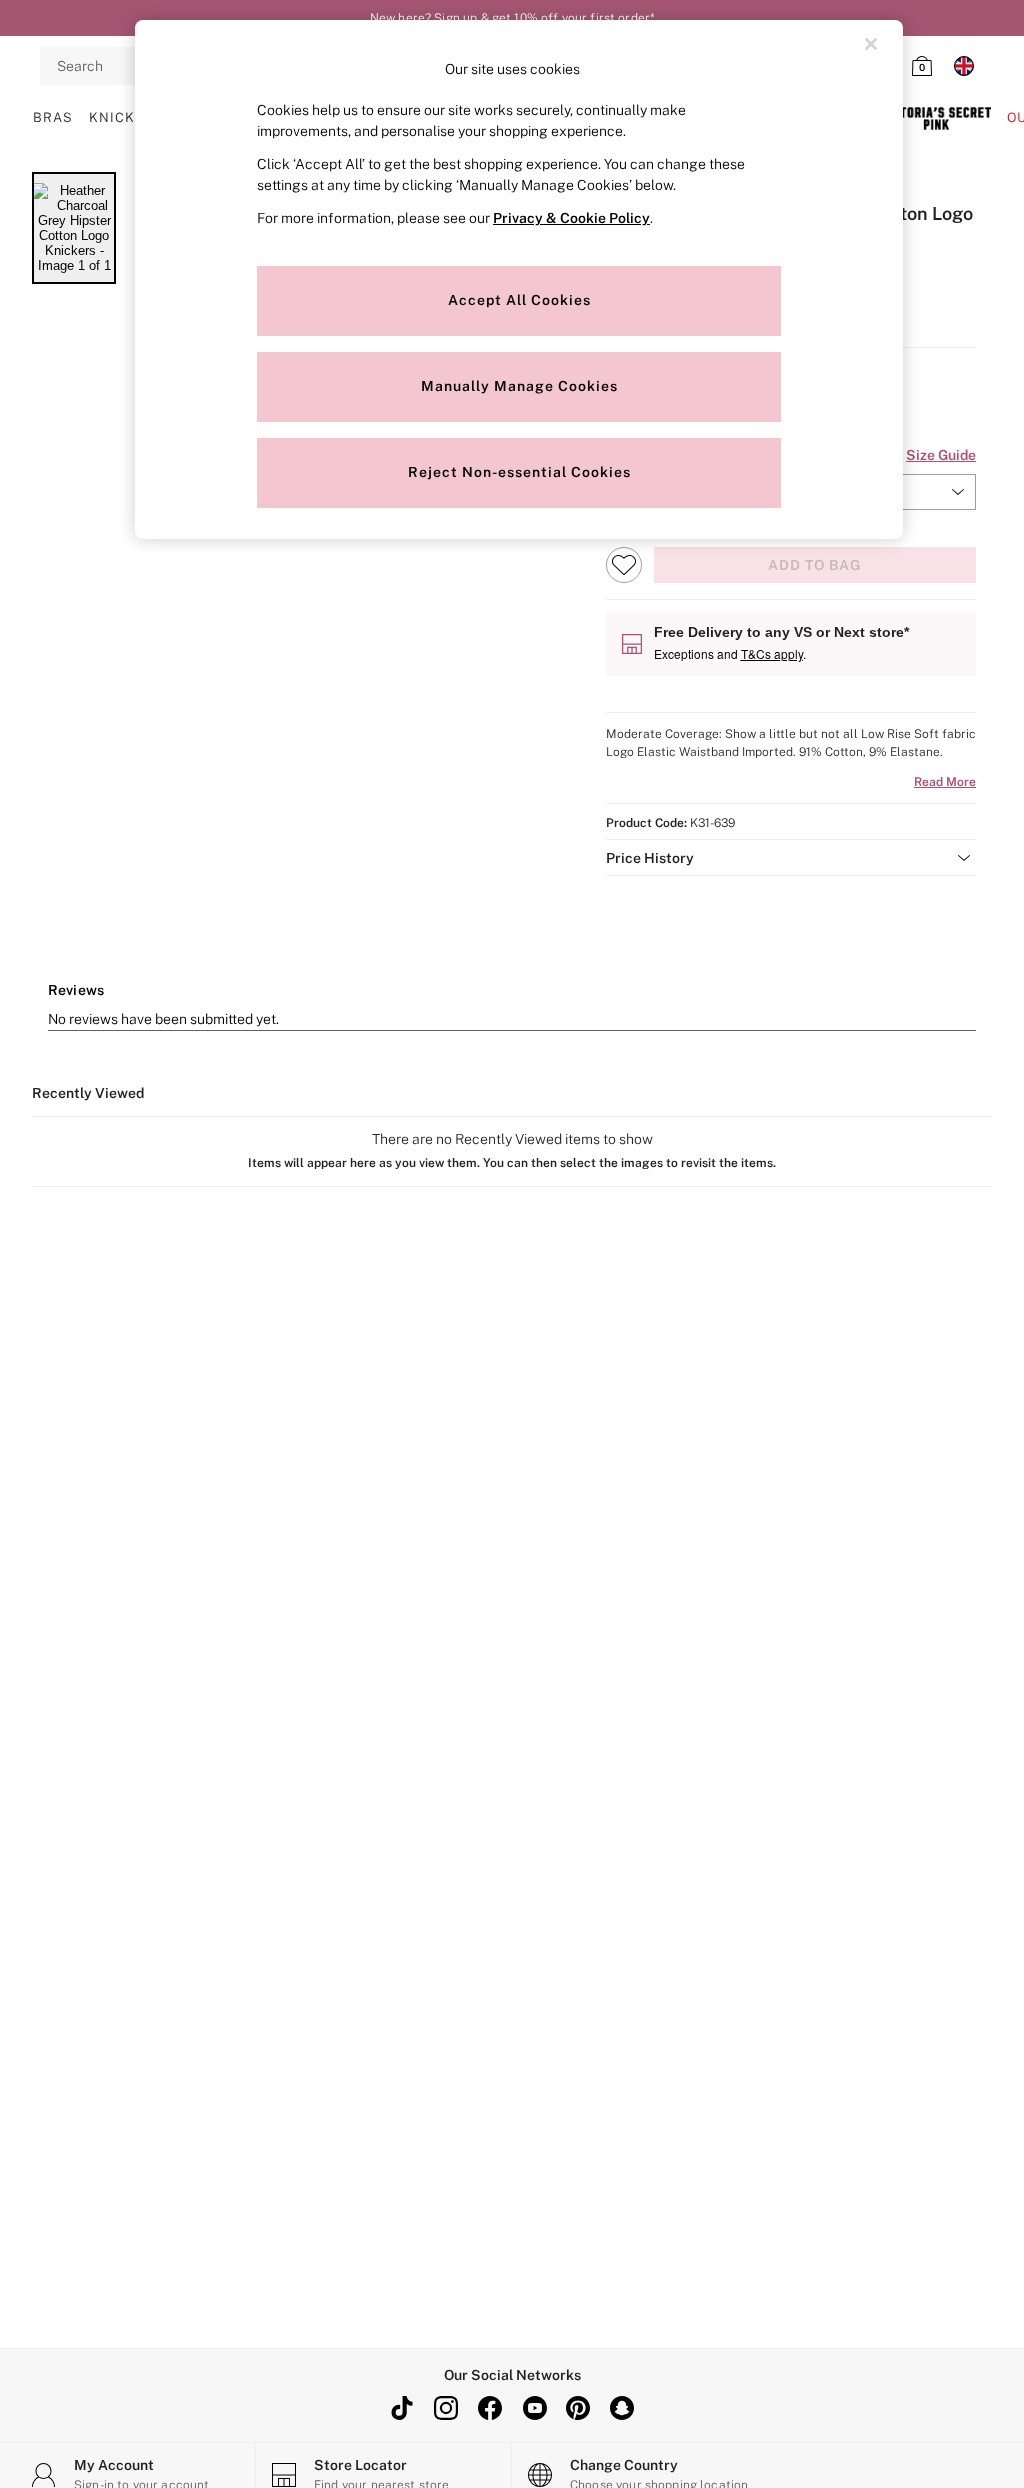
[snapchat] (622, 2408)
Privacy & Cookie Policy (571, 218)
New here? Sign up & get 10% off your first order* (512, 18)
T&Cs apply (772, 653)
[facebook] (490, 2408)
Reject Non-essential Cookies (519, 472)
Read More (945, 782)
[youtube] (534, 2408)
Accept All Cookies (519, 300)
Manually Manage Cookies (519, 386)
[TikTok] (402, 2408)
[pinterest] (578, 2408)
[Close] (871, 44)
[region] (519, 279)
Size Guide (941, 455)
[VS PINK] (936, 118)
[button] (791, 858)
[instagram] (446, 2408)
